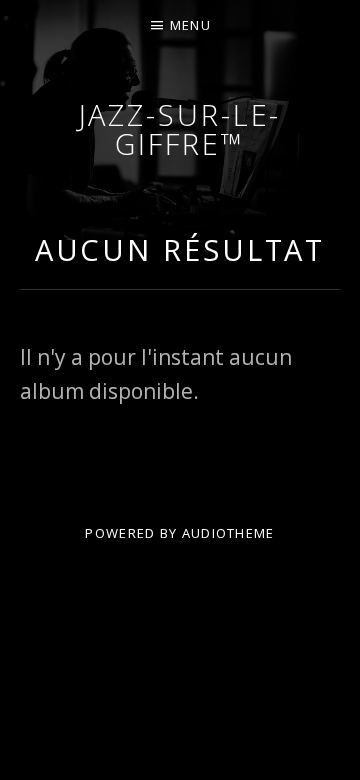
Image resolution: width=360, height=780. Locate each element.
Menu (190, 25)
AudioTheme (228, 533)
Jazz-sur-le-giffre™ (180, 129)
